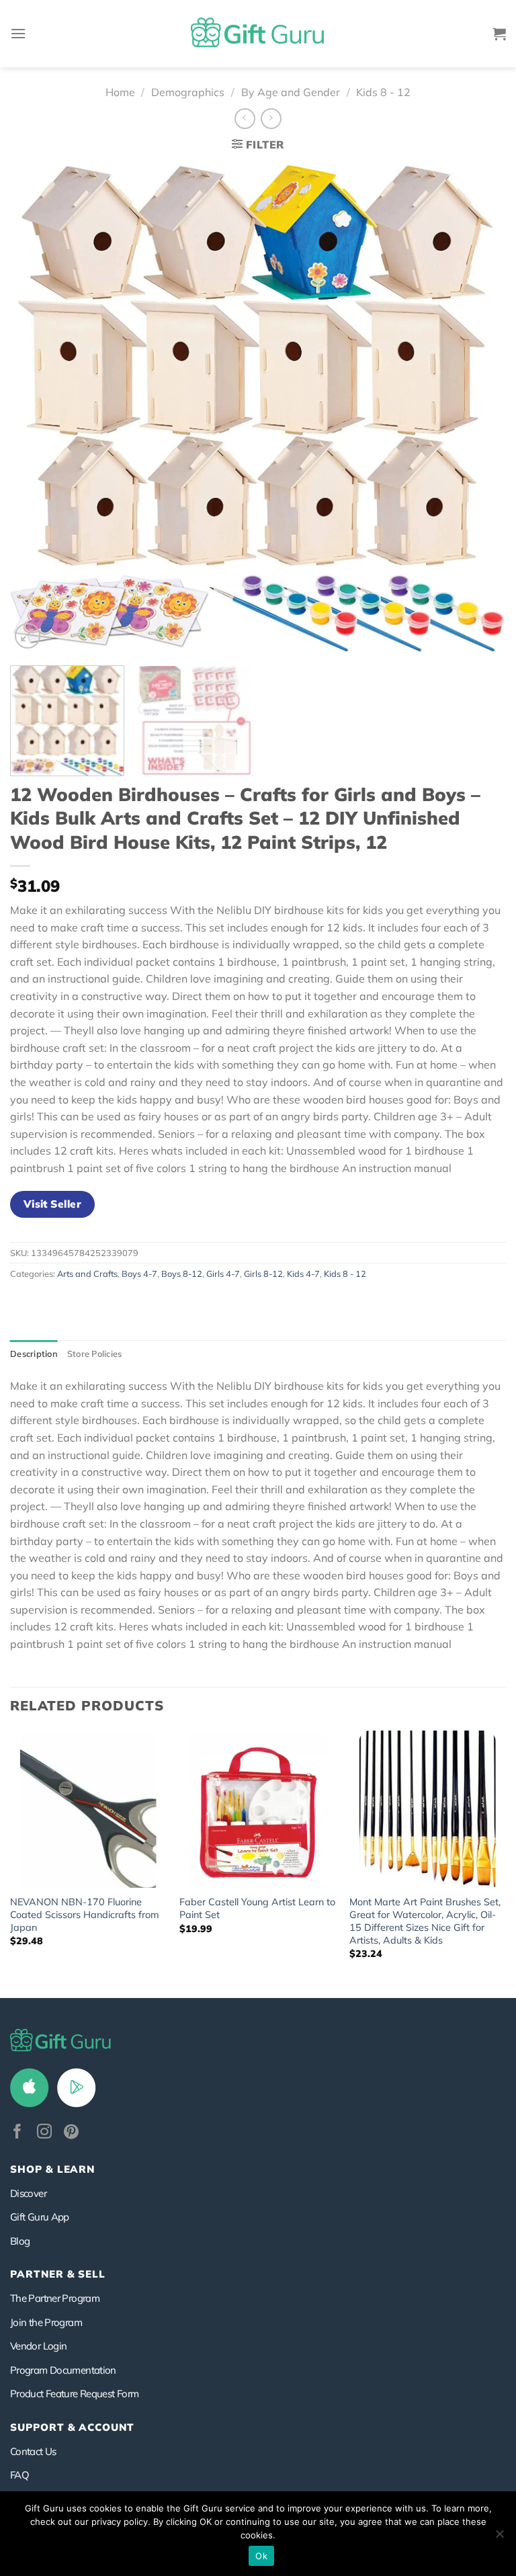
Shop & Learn (52, 2169)
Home (120, 92)
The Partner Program (55, 2298)
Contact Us (33, 2451)
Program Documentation (63, 2370)
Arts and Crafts (87, 1274)
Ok (261, 2556)
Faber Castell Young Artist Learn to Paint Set (257, 1908)
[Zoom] (28, 636)
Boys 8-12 (182, 1274)
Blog (20, 2241)
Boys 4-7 (139, 1274)
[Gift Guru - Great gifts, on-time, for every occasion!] (258, 34)
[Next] (479, 408)
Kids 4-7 (303, 1274)
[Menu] (18, 33)
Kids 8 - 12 (383, 92)
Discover (28, 2193)
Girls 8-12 (263, 1274)
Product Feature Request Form (74, 2394)
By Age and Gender (291, 92)
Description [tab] (34, 1354)
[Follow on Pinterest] (71, 2133)
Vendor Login (38, 2346)
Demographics (188, 92)
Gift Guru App (40, 2217)
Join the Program (46, 2322)
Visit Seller (53, 1204)
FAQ (19, 2475)
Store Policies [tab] (95, 1354)
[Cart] (499, 34)
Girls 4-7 (223, 1274)
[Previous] (37, 408)
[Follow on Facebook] (17, 2133)
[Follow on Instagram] (44, 2133)
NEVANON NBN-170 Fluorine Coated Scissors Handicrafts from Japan (85, 1914)
